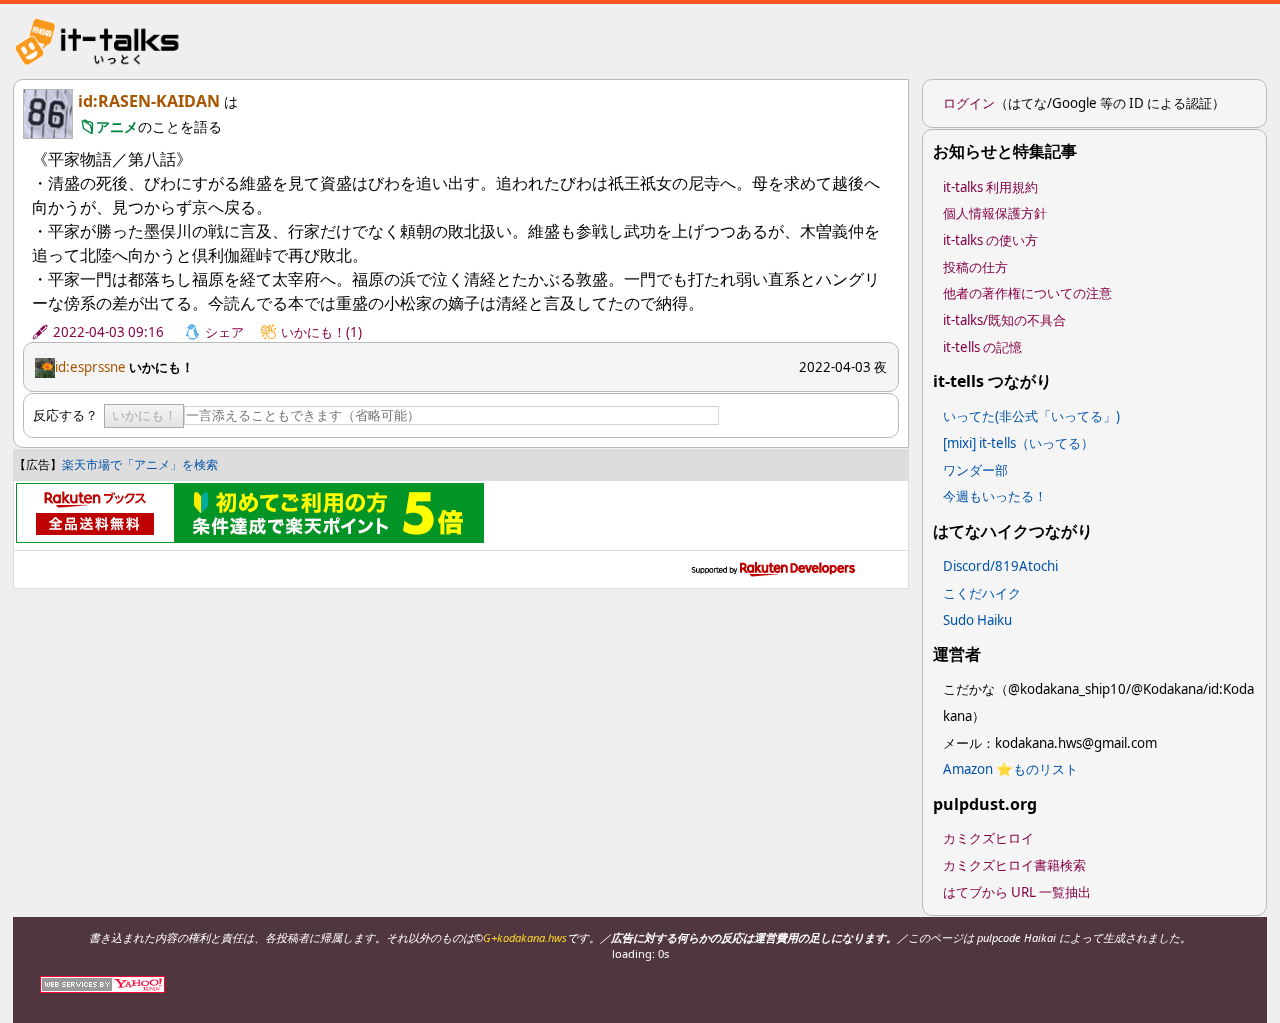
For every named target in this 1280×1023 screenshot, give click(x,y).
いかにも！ (144, 415)
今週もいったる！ (995, 496)
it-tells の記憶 (982, 347)
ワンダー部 (975, 470)
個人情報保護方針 (995, 213)
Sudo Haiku (977, 620)
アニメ (117, 126)
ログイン (969, 103)
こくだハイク (982, 593)
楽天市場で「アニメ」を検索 (140, 464)
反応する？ (65, 415)
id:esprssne (90, 367)
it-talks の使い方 (990, 240)
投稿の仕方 (975, 267)
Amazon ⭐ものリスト (1010, 769)
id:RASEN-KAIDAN (149, 101)
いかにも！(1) (321, 332)
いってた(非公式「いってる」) (1031, 416)
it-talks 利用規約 (990, 187)
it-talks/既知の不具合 (1004, 320)
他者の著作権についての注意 (1027, 293)
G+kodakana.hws (525, 937)
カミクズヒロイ (988, 838)
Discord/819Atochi (1000, 566)
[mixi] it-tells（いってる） (1018, 443)
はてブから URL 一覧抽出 (1017, 892)
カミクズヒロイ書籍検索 (1014, 865)
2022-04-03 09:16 (108, 332)
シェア (224, 332)
